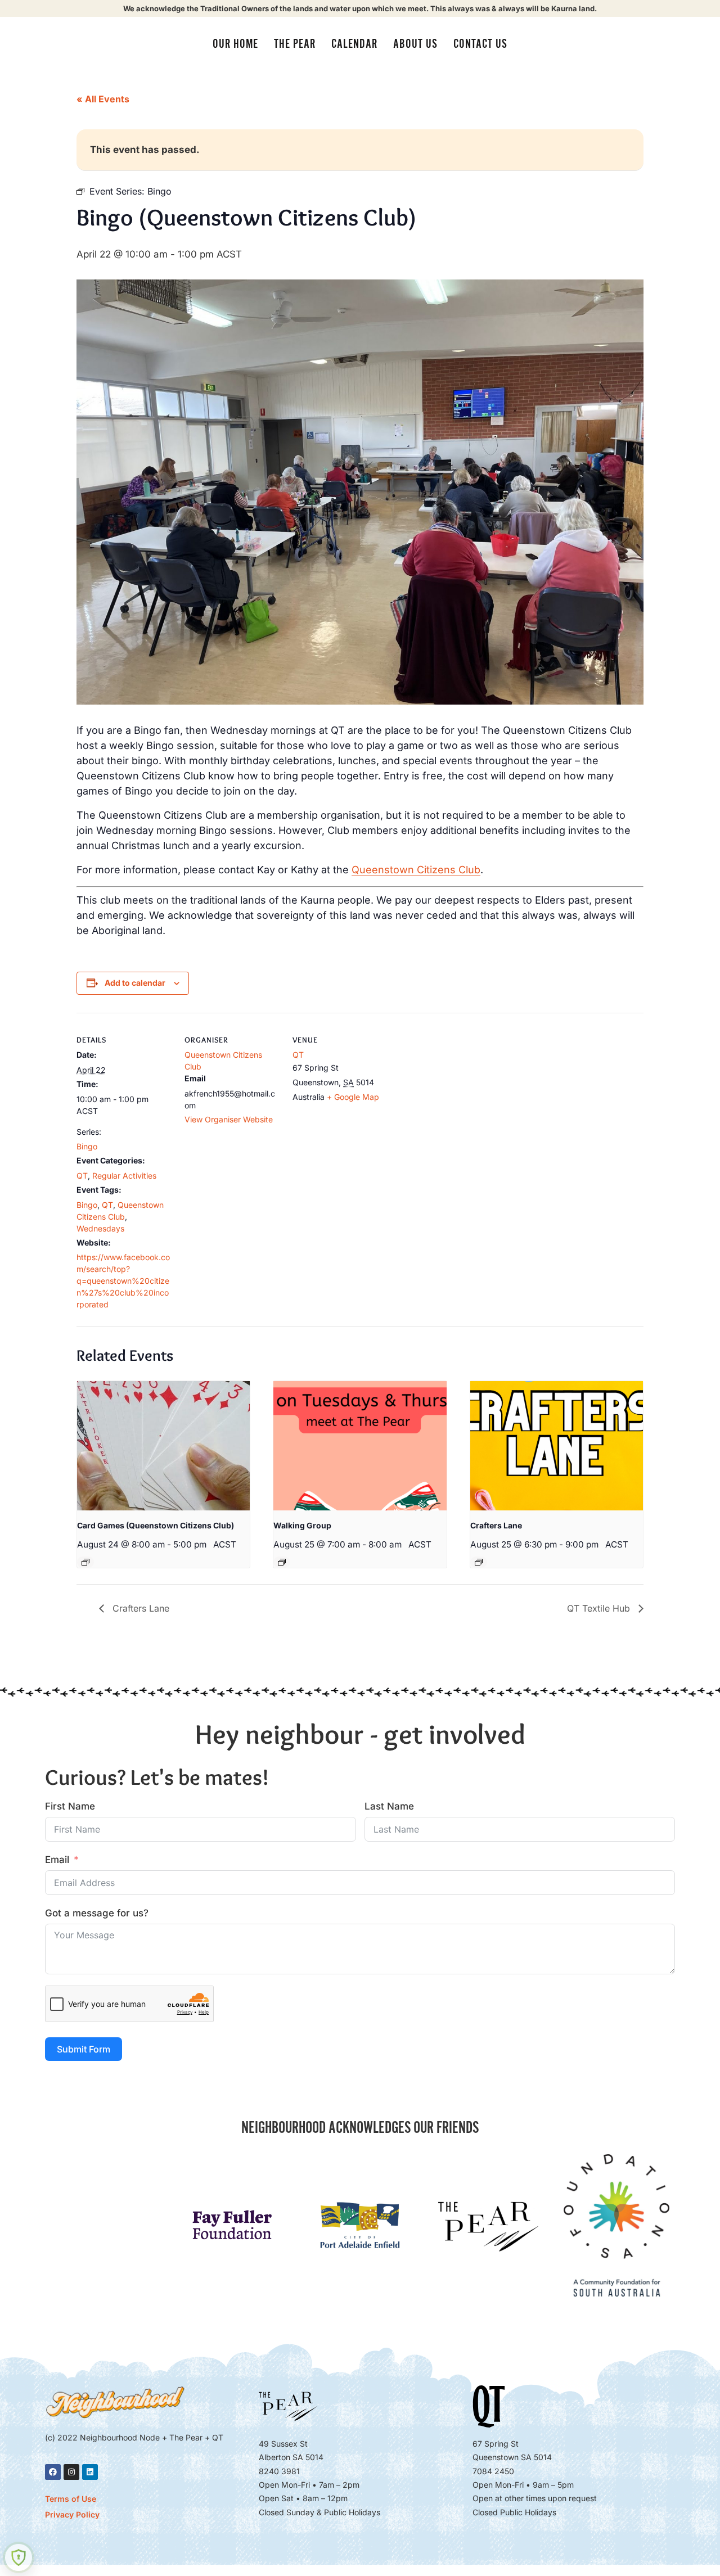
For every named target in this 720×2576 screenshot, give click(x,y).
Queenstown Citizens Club (416, 870)
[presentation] (163, 1446)
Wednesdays (100, 1228)
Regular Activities (124, 1176)
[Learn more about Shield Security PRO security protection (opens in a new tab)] (19, 2557)
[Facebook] (53, 2472)
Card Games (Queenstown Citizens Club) (156, 1525)
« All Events (103, 99)
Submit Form (84, 2049)
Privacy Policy (72, 2514)
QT (82, 1176)
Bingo (87, 1146)
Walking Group (302, 1525)
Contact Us (480, 44)
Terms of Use (71, 2499)
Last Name (389, 1806)
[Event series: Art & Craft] (479, 1562)
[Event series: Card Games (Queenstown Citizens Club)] (85, 1562)
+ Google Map (353, 1097)
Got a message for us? (97, 1913)
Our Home (235, 44)
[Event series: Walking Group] (282, 1562)
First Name (70, 1806)
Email (57, 1860)
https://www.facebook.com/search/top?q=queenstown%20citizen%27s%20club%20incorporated (123, 1281)
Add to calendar (135, 983)
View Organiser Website (229, 1119)
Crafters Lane (496, 1525)
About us (415, 44)
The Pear (295, 44)
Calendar (354, 44)
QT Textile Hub (600, 1608)
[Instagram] (71, 2472)
